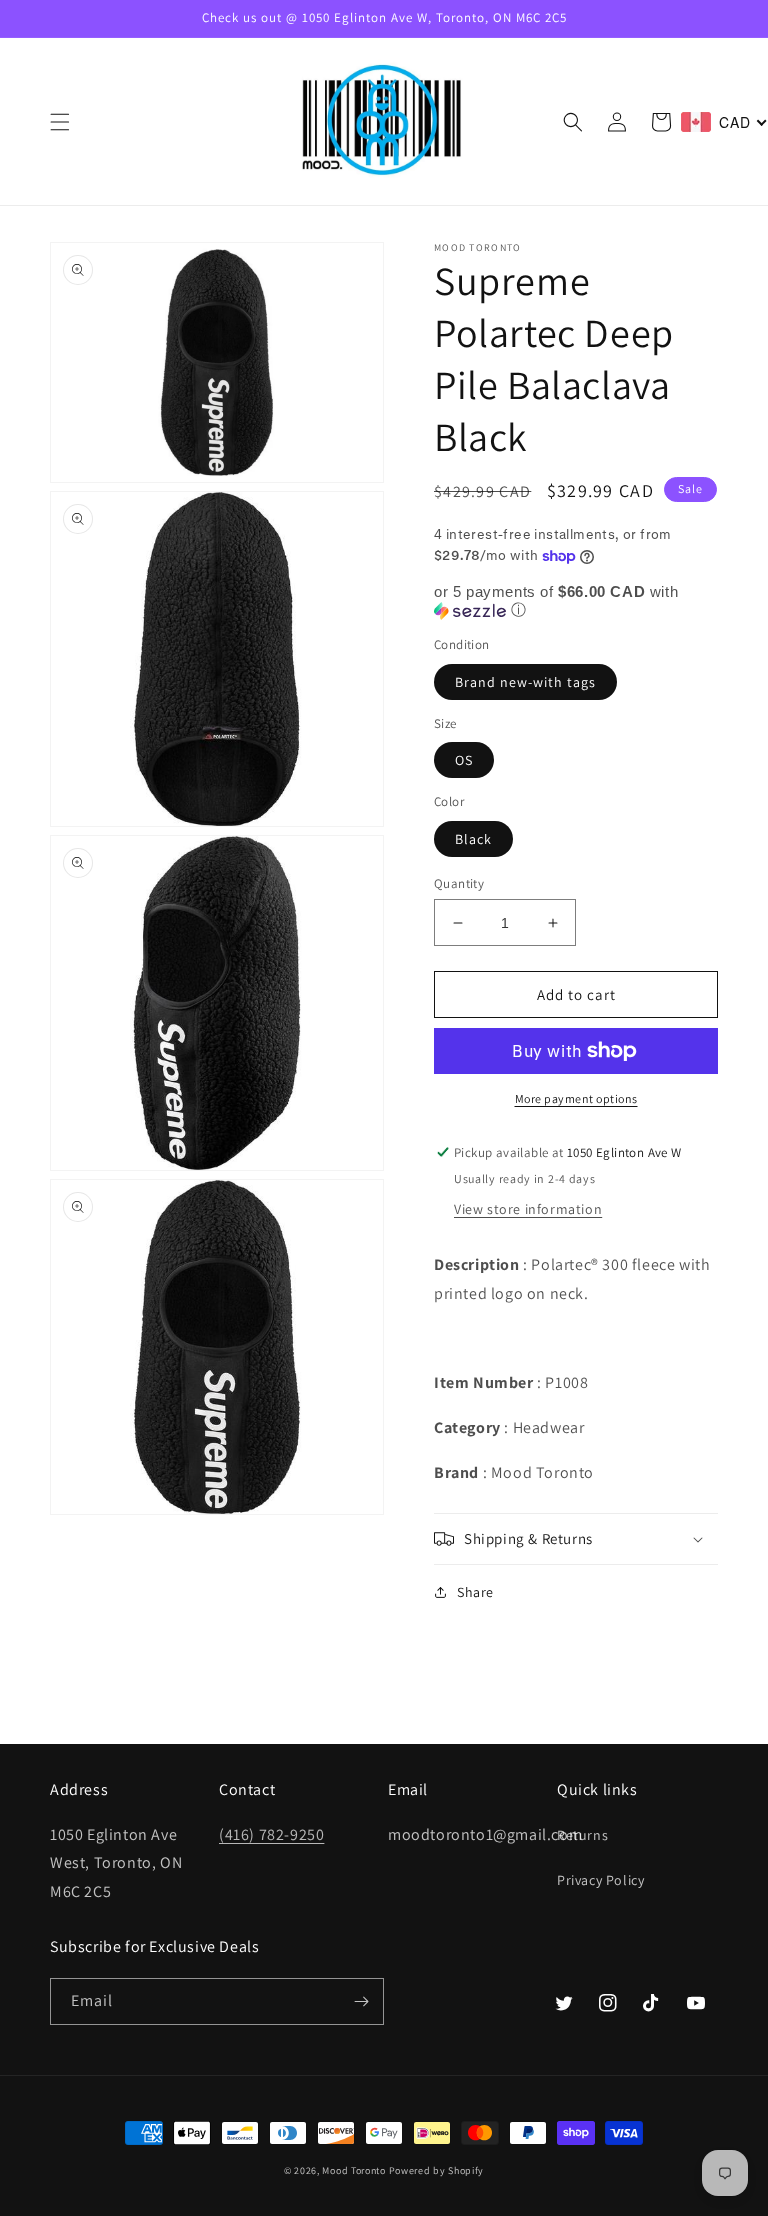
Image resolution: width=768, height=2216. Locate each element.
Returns (582, 1835)
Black (473, 839)
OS (464, 760)
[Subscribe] (361, 2001)
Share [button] (475, 1592)
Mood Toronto (353, 2170)
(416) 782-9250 (271, 1834)
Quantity (459, 883)
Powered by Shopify (437, 2170)
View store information (528, 1209)
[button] (60, 122)
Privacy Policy (600, 1880)
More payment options (576, 1098)
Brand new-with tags (525, 682)
